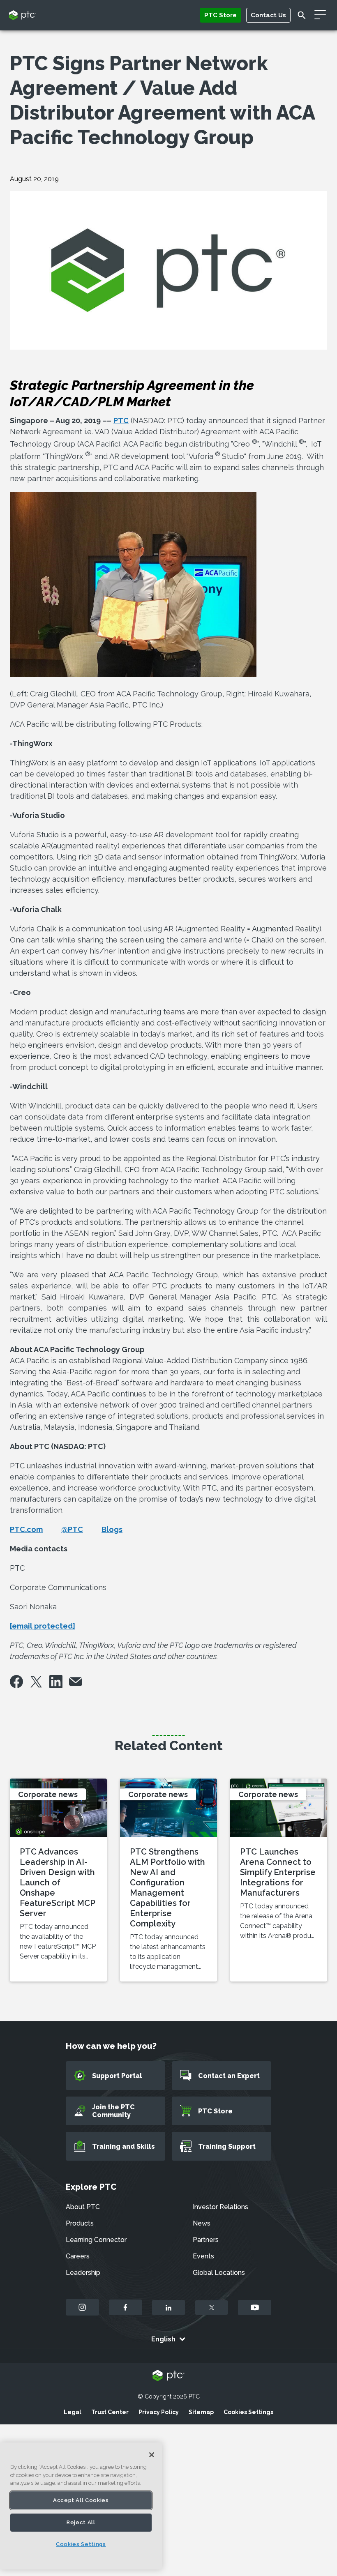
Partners (206, 2240)
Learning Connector (96, 2240)
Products (80, 2223)
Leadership (83, 2273)
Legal (73, 2412)
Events (203, 2256)
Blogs (112, 1529)
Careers (78, 2256)
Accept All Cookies (81, 2500)
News (202, 2223)
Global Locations (219, 2273)
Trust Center (110, 2412)
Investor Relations (220, 2207)
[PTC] (168, 2376)
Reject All (81, 2522)
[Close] (152, 2455)
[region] (81, 2506)
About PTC (83, 2207)
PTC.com (26, 1529)
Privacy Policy (159, 2412)
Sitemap (201, 2412)
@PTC (72, 1529)
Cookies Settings (248, 2412)
